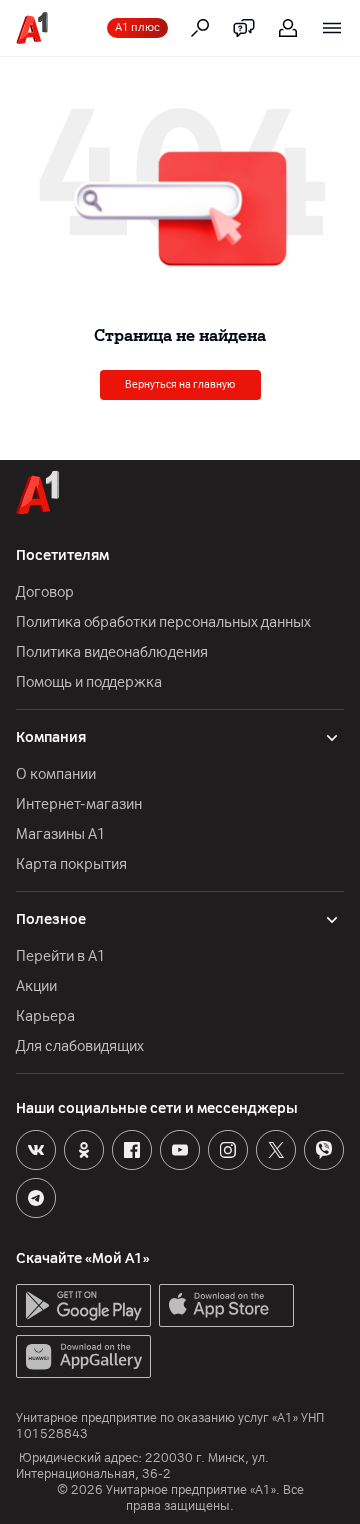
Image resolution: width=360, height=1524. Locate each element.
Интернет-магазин (79, 804)
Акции (36, 986)
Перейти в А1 (61, 956)
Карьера (45, 1016)
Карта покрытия (71, 864)
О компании (56, 774)
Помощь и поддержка (89, 682)
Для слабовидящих (80, 1046)
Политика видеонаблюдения (112, 652)
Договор (45, 592)
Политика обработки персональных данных (163, 622)
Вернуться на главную (180, 384)
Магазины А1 (61, 834)
